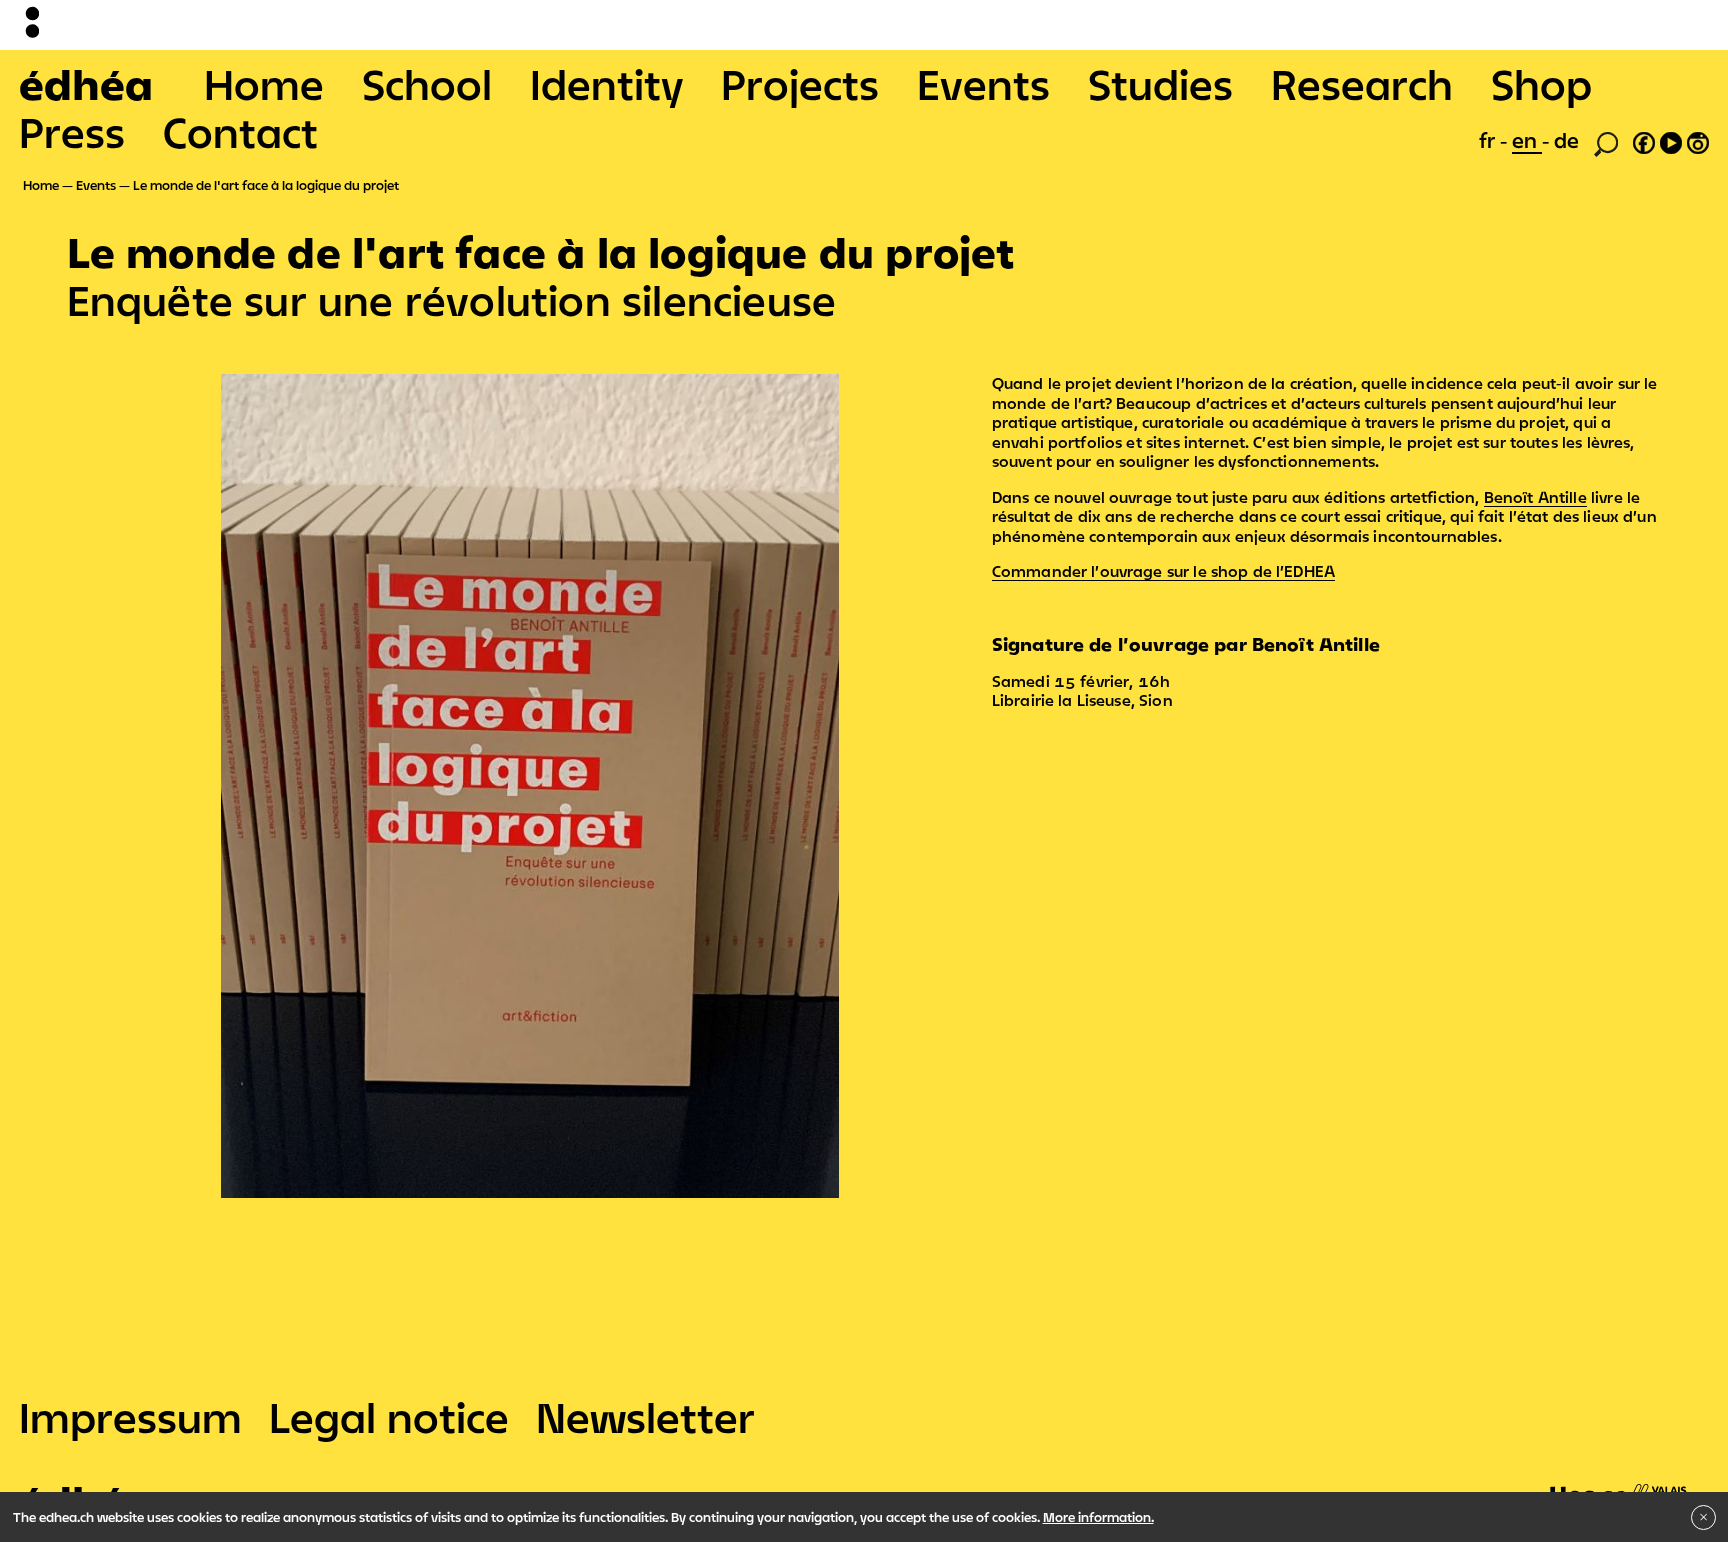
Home (264, 84)
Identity (606, 84)
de (1566, 140)
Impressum (130, 1417)
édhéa (86, 84)
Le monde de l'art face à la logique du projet (266, 185)
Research (1362, 84)
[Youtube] (1671, 140)
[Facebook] (1644, 140)
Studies (1160, 84)
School (427, 84)
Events (983, 84)
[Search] (1606, 142)
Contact (240, 132)
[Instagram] (1698, 140)
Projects (800, 84)
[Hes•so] (1619, 1483)
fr (1489, 140)
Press (72, 132)
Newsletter (645, 1417)
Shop (1541, 84)
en (1527, 140)
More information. (1098, 1517)
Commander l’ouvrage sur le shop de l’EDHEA (1163, 571)
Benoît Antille (1535, 497)
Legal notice (389, 1417)
